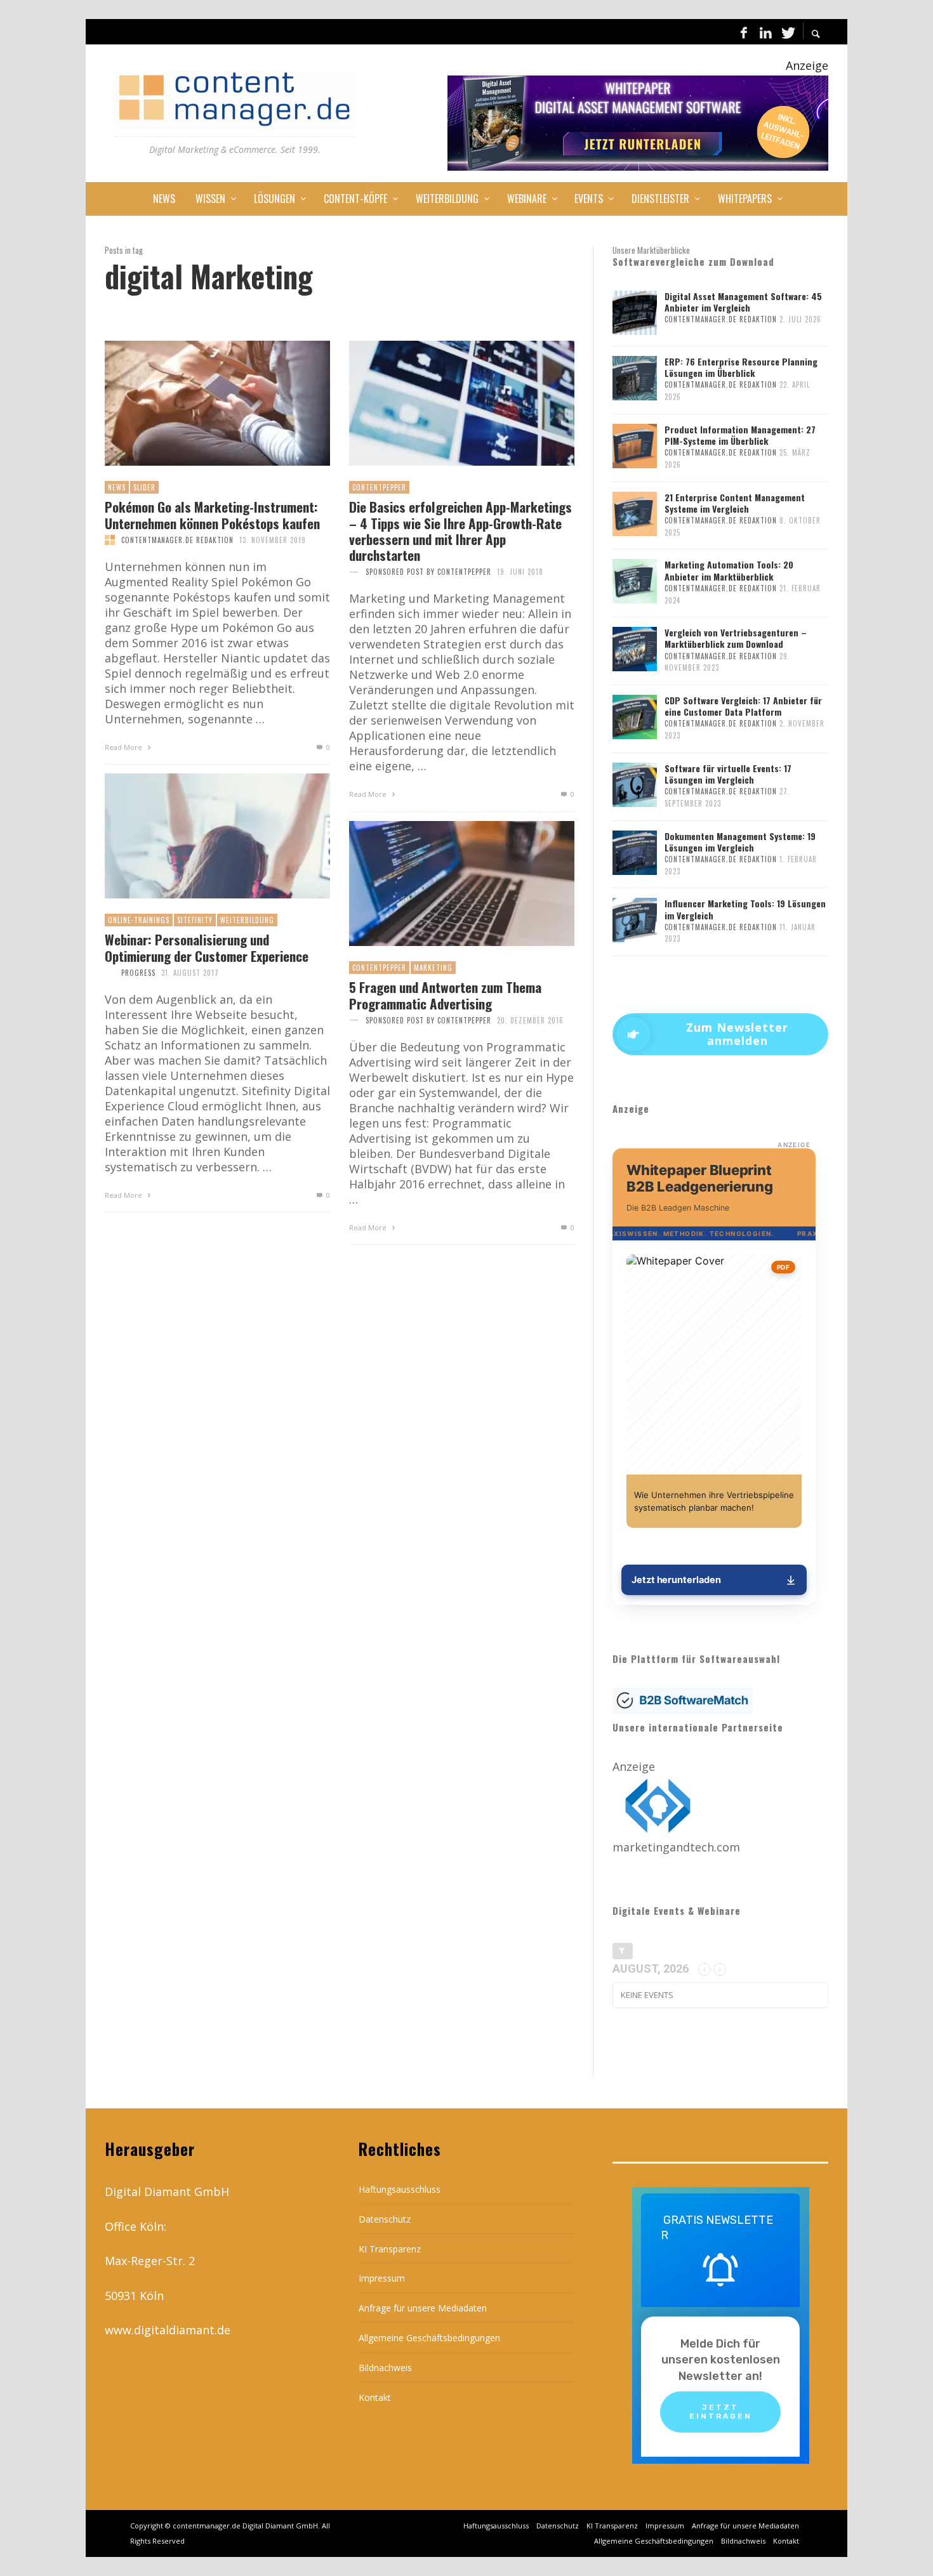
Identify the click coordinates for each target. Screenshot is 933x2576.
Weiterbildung (247, 920)
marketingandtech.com (676, 1847)
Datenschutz (385, 2219)
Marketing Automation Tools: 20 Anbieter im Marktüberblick (729, 570)
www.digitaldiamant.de (168, 2330)
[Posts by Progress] (110, 973)
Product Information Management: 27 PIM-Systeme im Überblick (740, 435)
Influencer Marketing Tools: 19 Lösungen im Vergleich (745, 909)
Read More (124, 747)
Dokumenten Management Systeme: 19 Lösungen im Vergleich (740, 842)
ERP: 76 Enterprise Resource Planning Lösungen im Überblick (741, 367)
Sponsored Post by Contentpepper (428, 572)
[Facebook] (744, 32)
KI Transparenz (390, 2249)
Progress (138, 973)
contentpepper (379, 487)
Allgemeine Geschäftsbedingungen (429, 2338)
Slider (144, 487)
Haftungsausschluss (400, 2189)
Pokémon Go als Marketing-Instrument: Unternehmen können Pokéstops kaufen (212, 515)
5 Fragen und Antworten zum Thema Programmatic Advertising (445, 995)
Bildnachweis (385, 2368)
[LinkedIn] (765, 32)
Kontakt (375, 2397)
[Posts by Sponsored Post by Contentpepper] (354, 572)
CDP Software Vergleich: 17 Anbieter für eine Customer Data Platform (743, 706)
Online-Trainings (139, 920)
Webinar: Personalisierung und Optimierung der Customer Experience (207, 947)
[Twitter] (787, 32)
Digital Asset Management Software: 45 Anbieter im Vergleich (743, 302)
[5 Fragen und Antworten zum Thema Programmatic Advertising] (441, 884)
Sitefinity (195, 920)
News (117, 487)
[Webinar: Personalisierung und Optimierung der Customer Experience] (197, 836)
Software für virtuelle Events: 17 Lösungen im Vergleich (728, 774)
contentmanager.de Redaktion (177, 540)
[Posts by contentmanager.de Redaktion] (110, 540)
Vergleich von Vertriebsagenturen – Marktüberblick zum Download (736, 638)
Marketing (433, 968)
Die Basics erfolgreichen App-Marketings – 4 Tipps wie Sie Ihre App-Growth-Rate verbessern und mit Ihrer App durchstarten (460, 531)
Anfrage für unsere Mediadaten (423, 2308)
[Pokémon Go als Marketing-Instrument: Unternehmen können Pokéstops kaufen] (197, 404)
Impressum (382, 2278)
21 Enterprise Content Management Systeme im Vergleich (735, 503)
